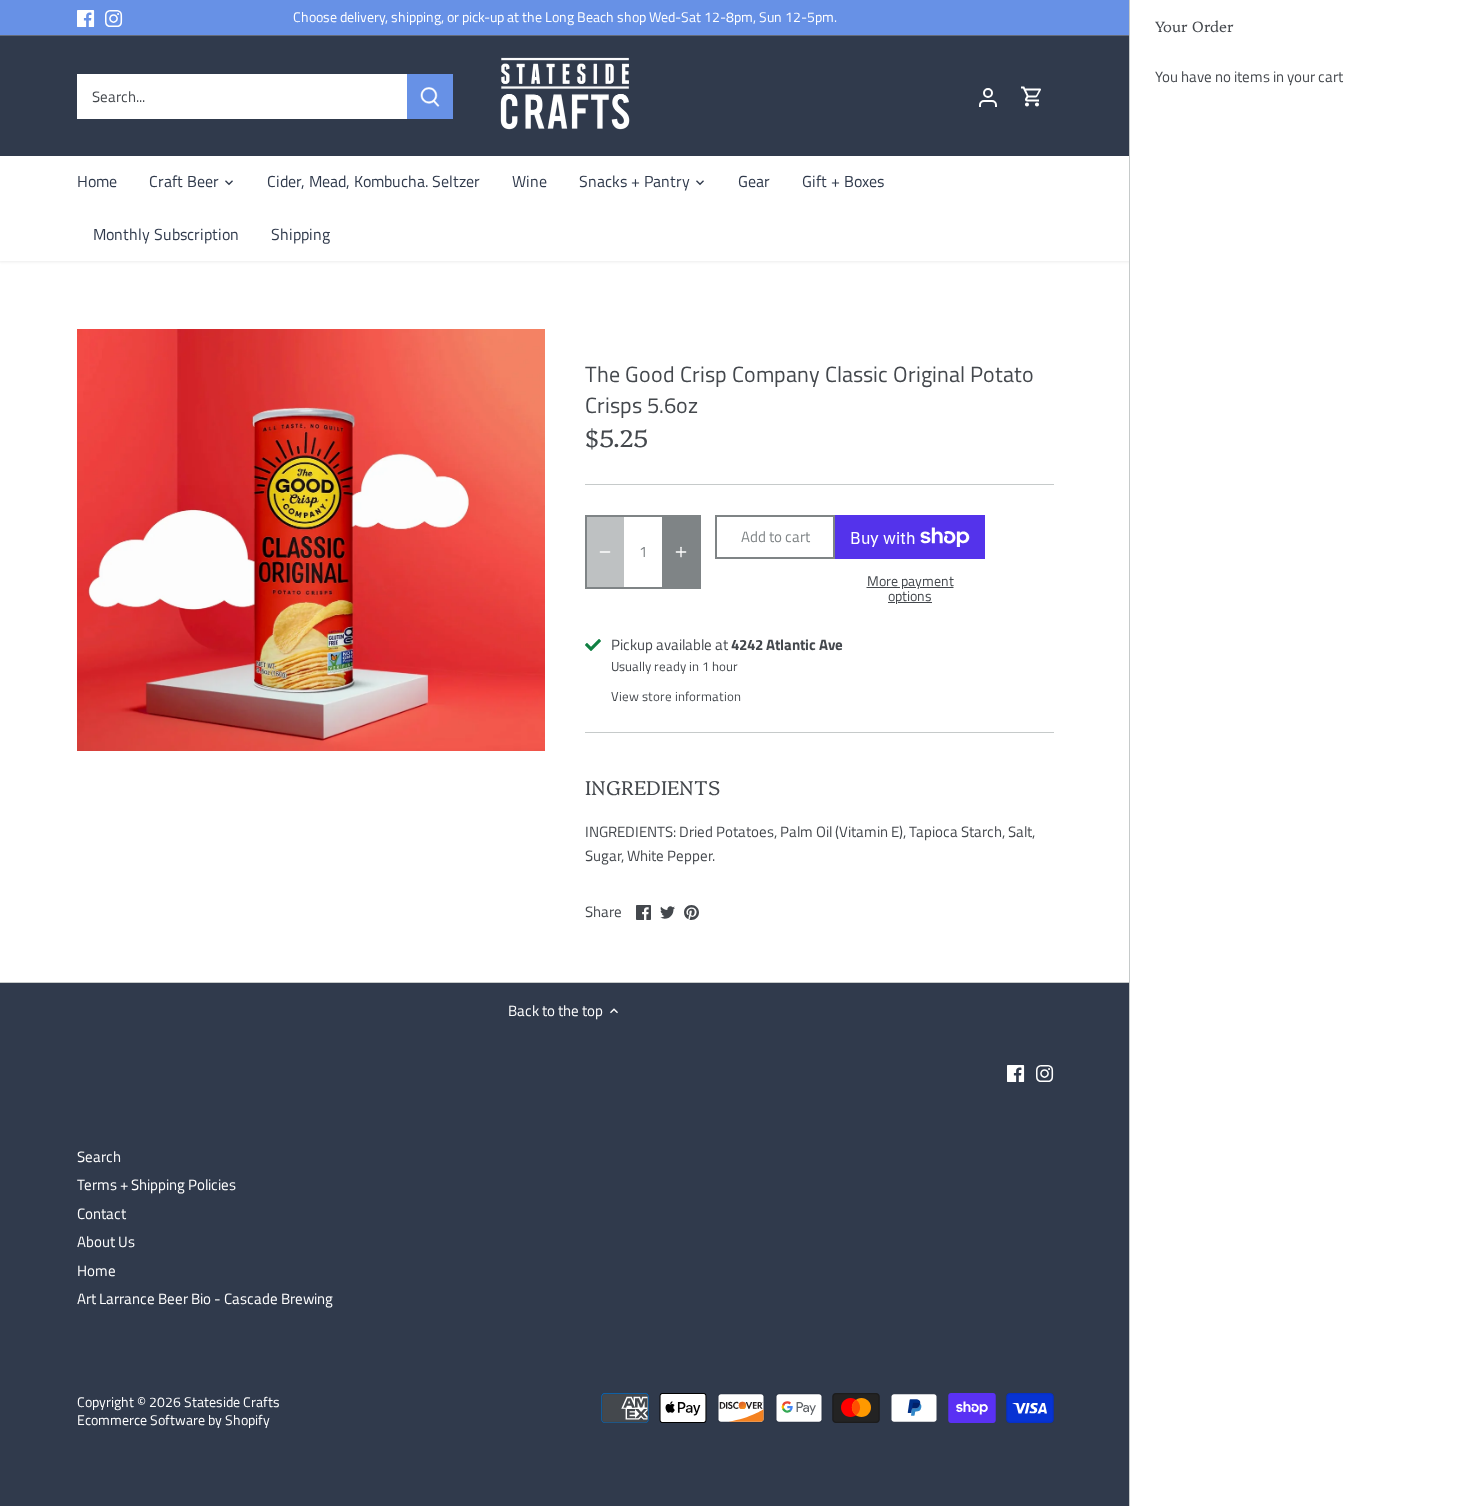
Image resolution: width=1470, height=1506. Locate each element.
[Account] (988, 96)
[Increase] (681, 552)
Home (96, 1270)
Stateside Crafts (232, 1402)
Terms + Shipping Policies (156, 1184)
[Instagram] (113, 17)
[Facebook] (85, 17)
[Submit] (429, 96)
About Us (106, 1241)
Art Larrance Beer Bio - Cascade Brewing (205, 1298)
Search (99, 1156)
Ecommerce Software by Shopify (173, 1420)
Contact (101, 1213)
